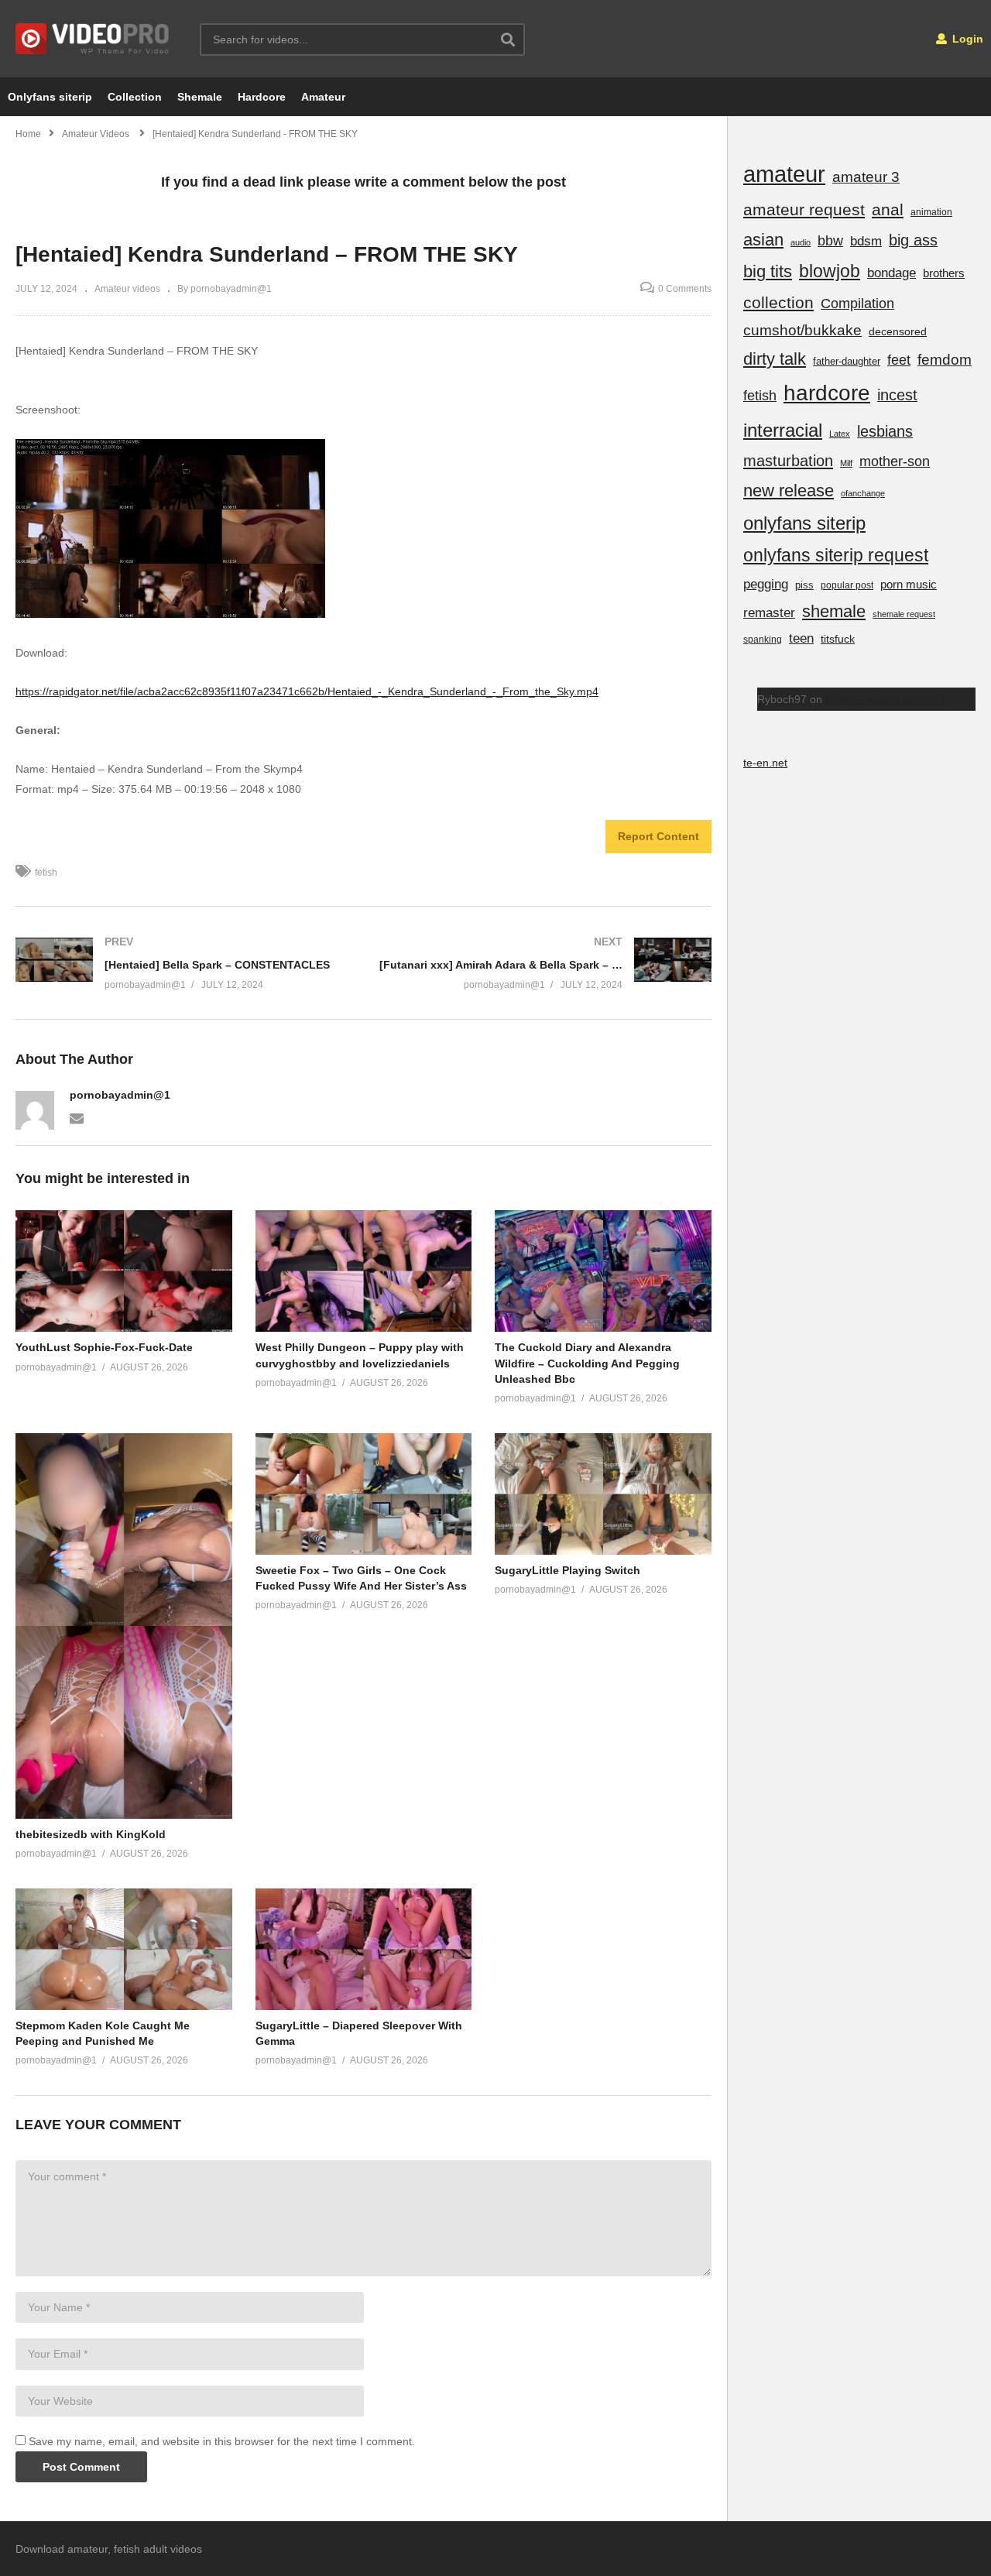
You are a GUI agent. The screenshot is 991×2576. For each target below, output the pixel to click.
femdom (945, 360)
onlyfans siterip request (836, 555)
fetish (46, 873)
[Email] (77, 1117)
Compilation (857, 304)
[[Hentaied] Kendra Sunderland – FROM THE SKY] (124, 1271)
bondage (892, 273)
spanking (763, 640)
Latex (840, 434)
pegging (766, 584)
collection (778, 302)
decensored (898, 331)
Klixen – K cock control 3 (885, 699)
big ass (913, 240)
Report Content (658, 836)
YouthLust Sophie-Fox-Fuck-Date (104, 1347)
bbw (830, 241)
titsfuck (838, 639)
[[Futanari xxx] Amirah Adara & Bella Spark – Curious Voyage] (546, 963)
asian (763, 240)
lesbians (885, 431)
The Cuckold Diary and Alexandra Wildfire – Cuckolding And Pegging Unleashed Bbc (587, 1363)
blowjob (830, 271)
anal (888, 209)
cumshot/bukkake (802, 330)
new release (789, 491)
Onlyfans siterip (50, 97)
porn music (909, 584)
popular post (847, 585)
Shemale (200, 97)
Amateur (323, 97)
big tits (768, 271)
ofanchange (863, 493)
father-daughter (847, 361)
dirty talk (775, 359)
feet (899, 360)
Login (966, 39)
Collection (135, 97)
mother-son (895, 461)
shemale (834, 611)
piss (804, 585)
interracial (783, 430)
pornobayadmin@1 (120, 1095)
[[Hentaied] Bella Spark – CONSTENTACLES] (182, 963)
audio (801, 242)
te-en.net (765, 763)
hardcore (827, 393)
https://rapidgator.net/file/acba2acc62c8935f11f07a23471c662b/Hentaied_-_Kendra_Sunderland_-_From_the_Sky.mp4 (307, 691)
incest (897, 395)
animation (931, 212)
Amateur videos (127, 289)
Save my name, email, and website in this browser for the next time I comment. (222, 2441)
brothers (944, 273)
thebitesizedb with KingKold (91, 1834)
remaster (769, 612)
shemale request (904, 614)
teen (801, 638)
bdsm (866, 241)
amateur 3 (866, 177)
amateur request (804, 209)
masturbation (788, 461)
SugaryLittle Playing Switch (568, 1570)
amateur (784, 174)
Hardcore (262, 97)
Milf (846, 463)
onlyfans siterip (804, 523)
